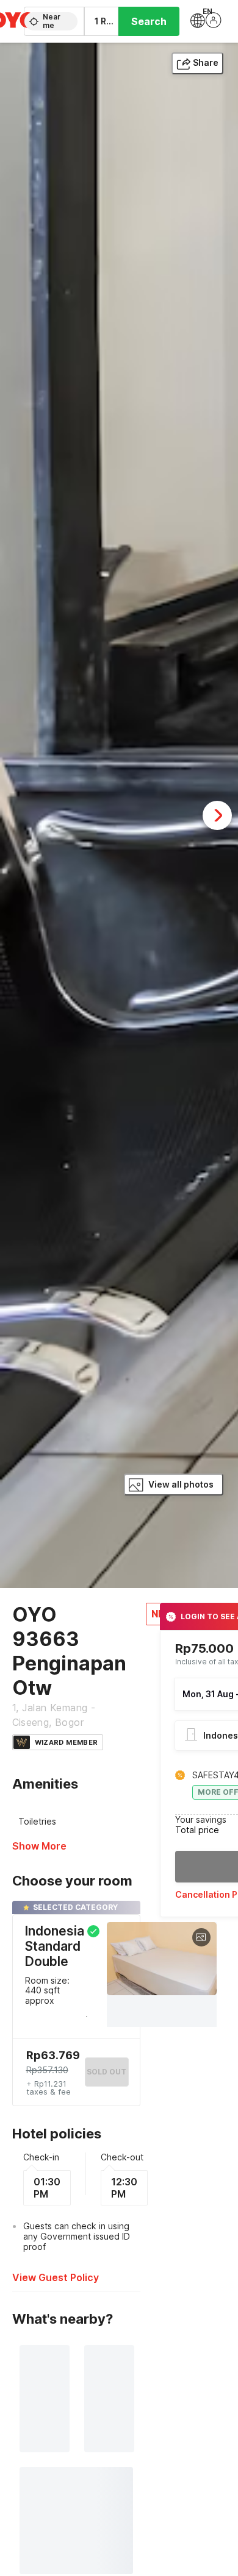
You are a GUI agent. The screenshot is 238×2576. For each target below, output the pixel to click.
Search (149, 21)
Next (217, 815)
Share (206, 62)
